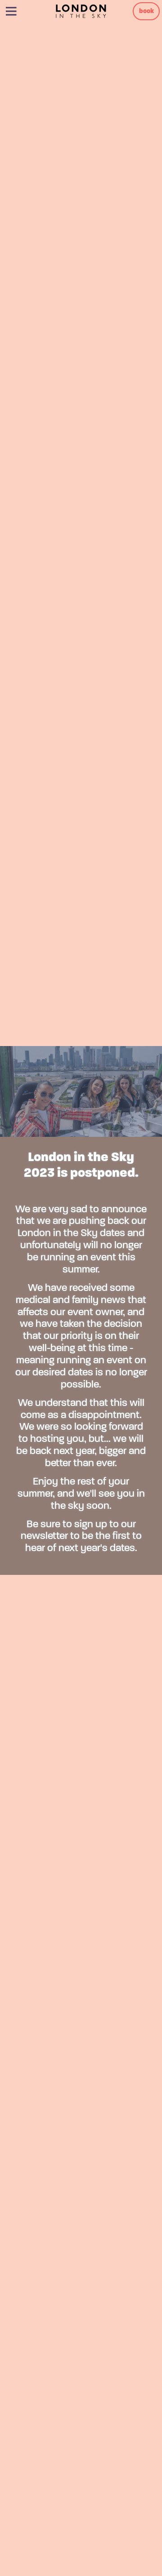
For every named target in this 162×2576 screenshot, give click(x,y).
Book (146, 11)
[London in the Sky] (81, 11)
